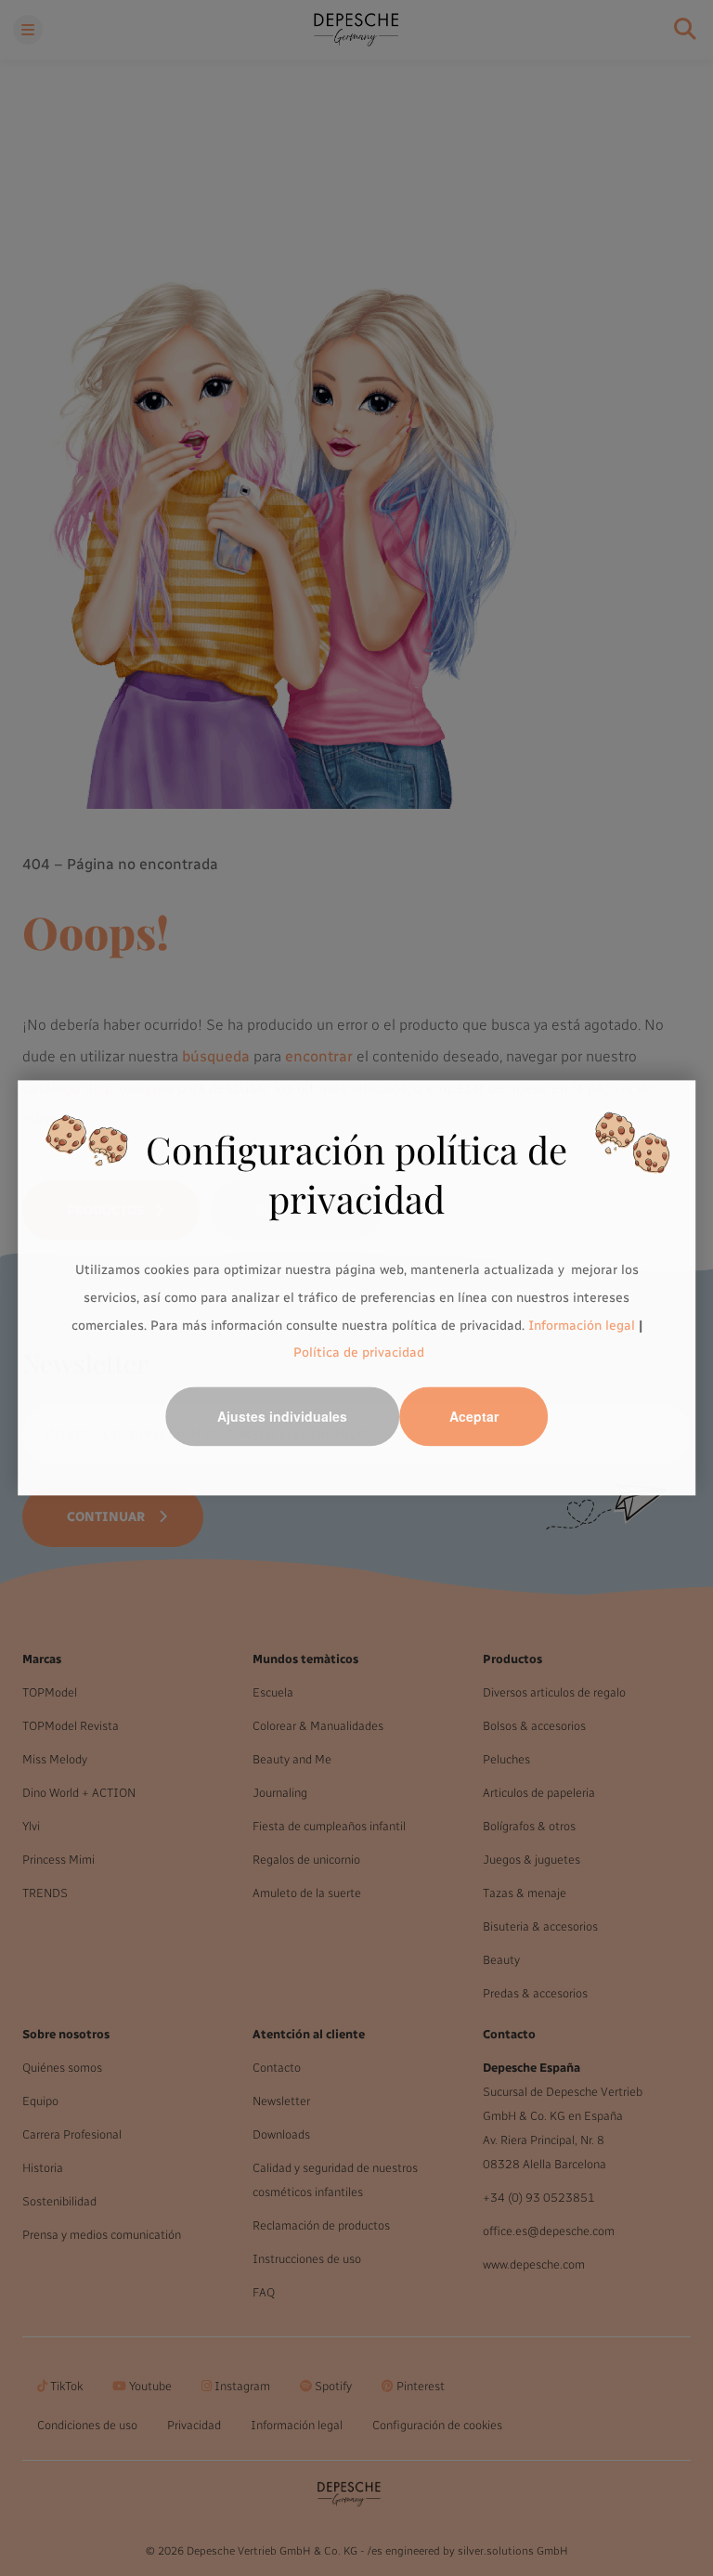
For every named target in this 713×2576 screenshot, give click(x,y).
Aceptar (474, 1417)
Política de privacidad (359, 1353)
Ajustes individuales (282, 1417)
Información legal (580, 1326)
